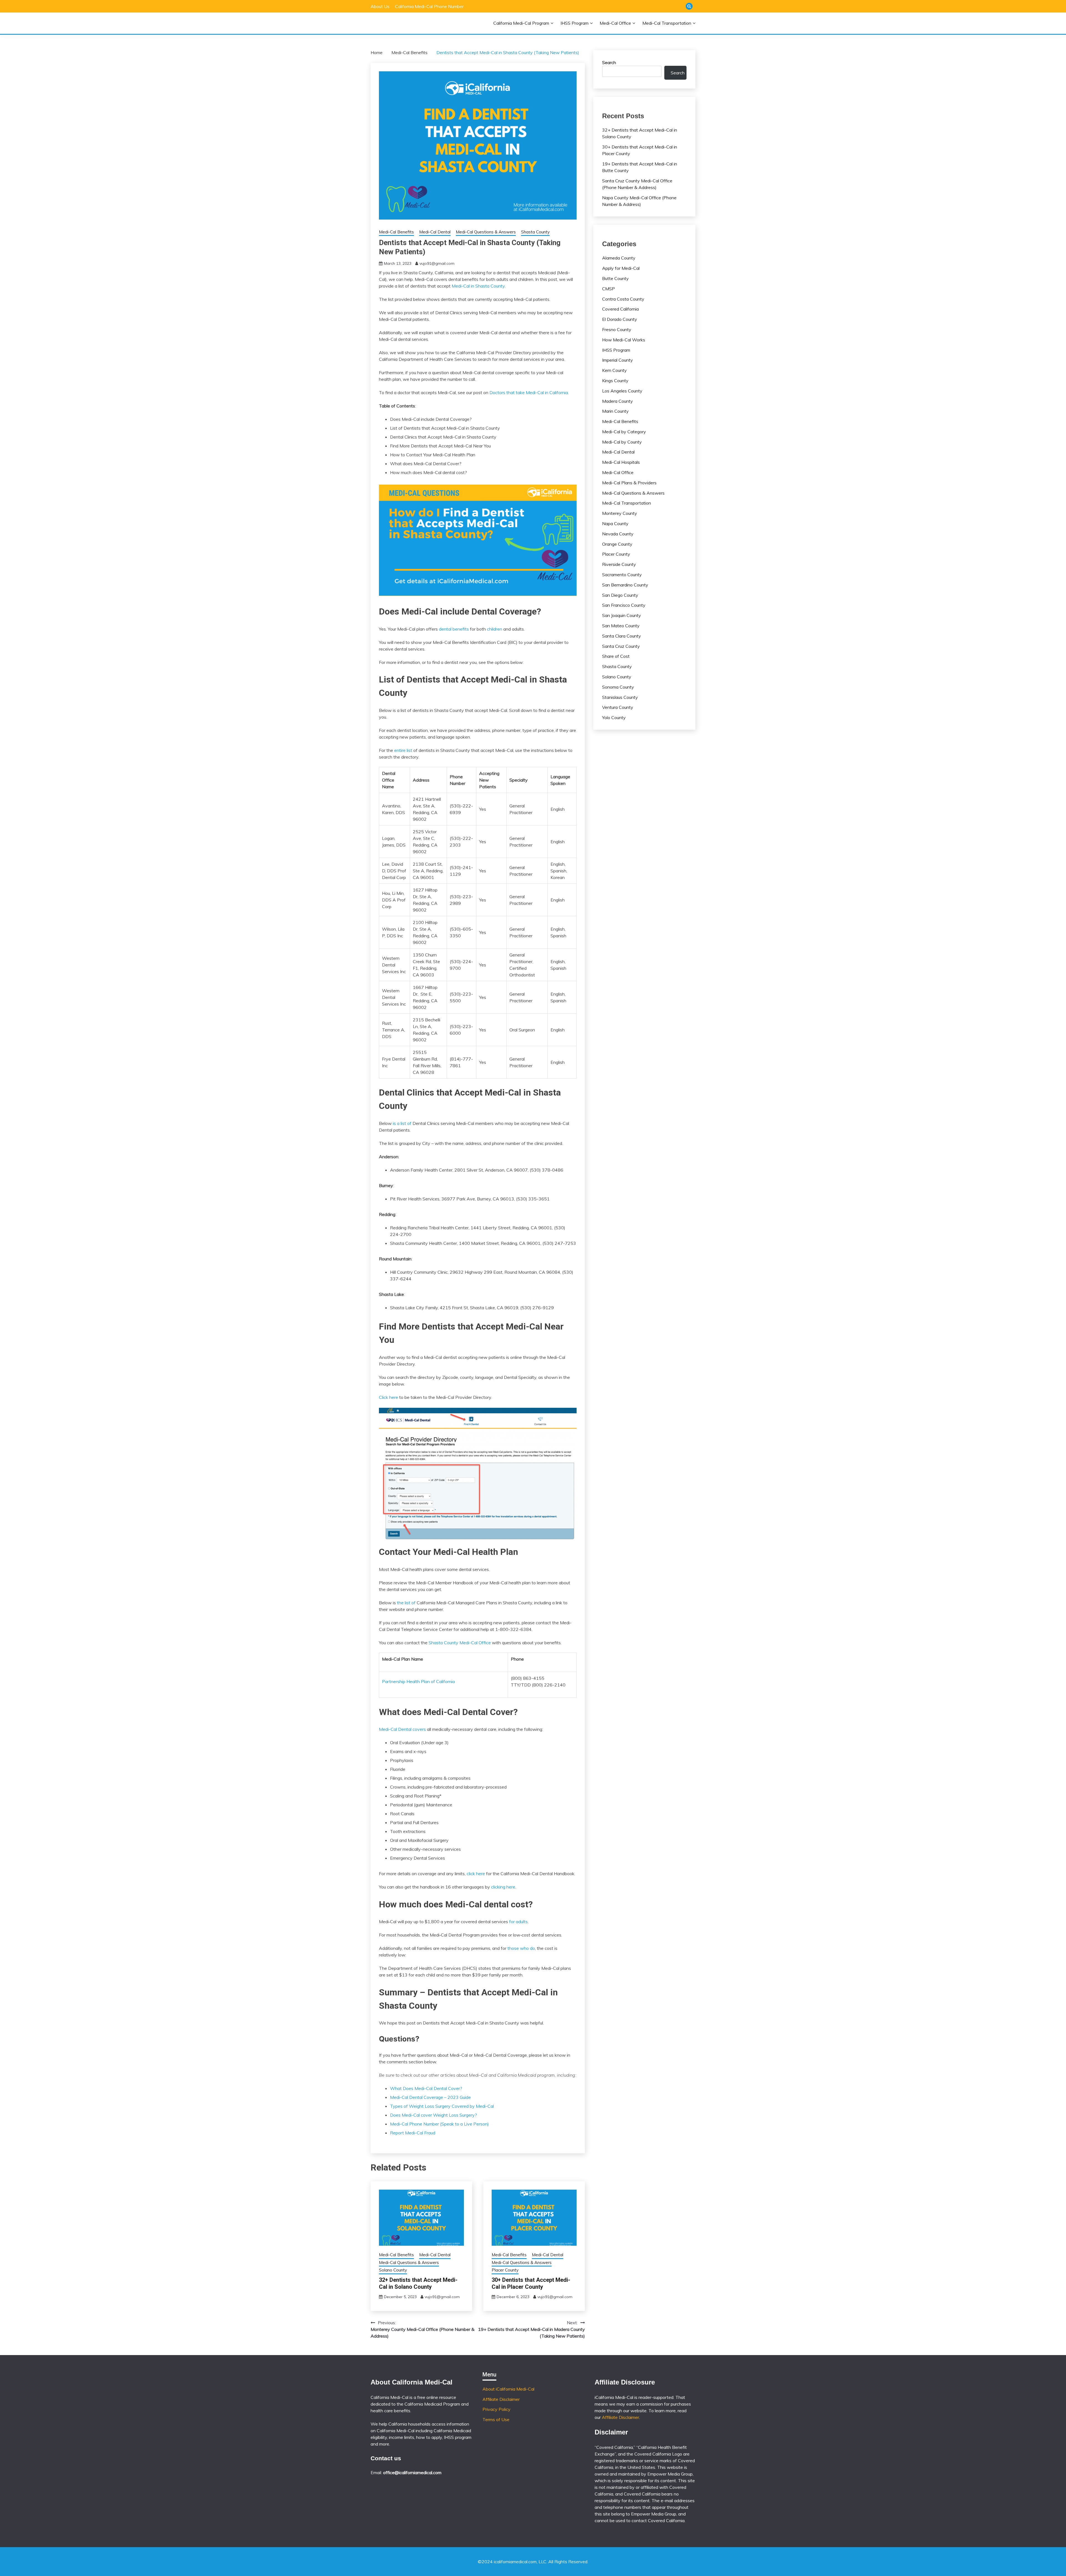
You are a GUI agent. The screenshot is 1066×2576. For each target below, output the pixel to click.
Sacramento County (622, 575)
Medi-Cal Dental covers (402, 1729)
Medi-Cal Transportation (667, 23)
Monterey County (620, 513)
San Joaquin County (622, 615)
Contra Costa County (623, 299)
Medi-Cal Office (615, 23)
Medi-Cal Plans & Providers (629, 483)
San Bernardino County (625, 585)
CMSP (609, 289)
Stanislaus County (620, 697)
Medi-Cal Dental (435, 232)
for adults (518, 1922)
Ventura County (618, 707)
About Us (380, 6)
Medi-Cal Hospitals (621, 462)
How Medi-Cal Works (624, 340)
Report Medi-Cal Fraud (413, 2133)
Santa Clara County (622, 636)
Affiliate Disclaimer (501, 2399)
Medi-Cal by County (622, 442)
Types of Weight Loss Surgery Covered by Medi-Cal (442, 2106)
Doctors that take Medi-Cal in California (529, 392)
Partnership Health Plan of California (418, 1681)
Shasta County (535, 232)
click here (476, 1874)
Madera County (618, 401)
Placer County (505, 2270)
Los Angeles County (622, 391)
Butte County (615, 278)
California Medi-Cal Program (521, 23)
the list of (406, 1603)
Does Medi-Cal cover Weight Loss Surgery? (433, 2115)
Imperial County (618, 360)
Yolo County (614, 717)
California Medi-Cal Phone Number (429, 6)
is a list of (402, 1123)
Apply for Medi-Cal (621, 268)
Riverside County (619, 564)
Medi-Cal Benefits (396, 232)
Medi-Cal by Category (624, 432)
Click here (389, 1397)
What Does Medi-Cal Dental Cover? (426, 2088)
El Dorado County (620, 319)
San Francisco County (624, 605)
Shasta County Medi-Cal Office (460, 1643)
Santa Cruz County (621, 646)
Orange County (617, 544)
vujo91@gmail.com (437, 263)
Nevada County (618, 534)
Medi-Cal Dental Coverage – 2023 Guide (430, 2097)
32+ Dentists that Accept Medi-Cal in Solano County (418, 2283)
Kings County (615, 381)
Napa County (615, 523)
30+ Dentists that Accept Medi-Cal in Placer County (531, 2283)
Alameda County (619, 258)
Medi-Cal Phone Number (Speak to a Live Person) (439, 2124)
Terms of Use (496, 2419)
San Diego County (620, 595)
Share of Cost (616, 656)
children (495, 629)
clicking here (503, 1887)
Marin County (615, 411)
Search (609, 62)
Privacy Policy (496, 2409)
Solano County (393, 2270)
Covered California (620, 309)
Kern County (614, 370)
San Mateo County (621, 626)
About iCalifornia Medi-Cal (508, 2389)
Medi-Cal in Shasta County (478, 286)
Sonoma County (618, 687)
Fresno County (617, 329)
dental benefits (454, 629)
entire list (403, 750)
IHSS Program (575, 23)
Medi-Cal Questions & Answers (486, 232)
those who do (521, 1948)
